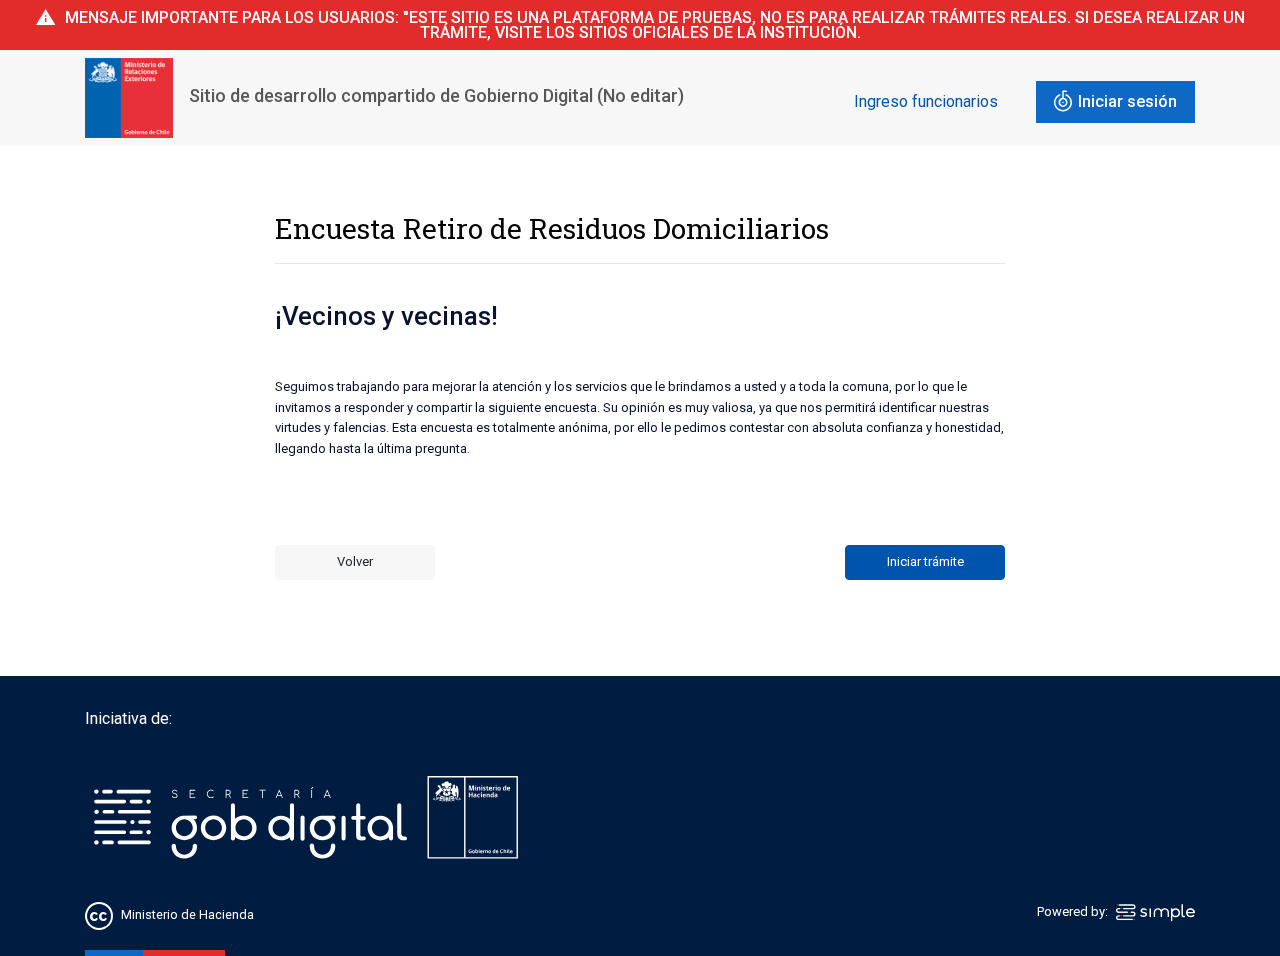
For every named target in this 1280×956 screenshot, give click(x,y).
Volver (355, 561)
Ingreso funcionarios (926, 101)
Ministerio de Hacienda (187, 915)
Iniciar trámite (925, 561)
